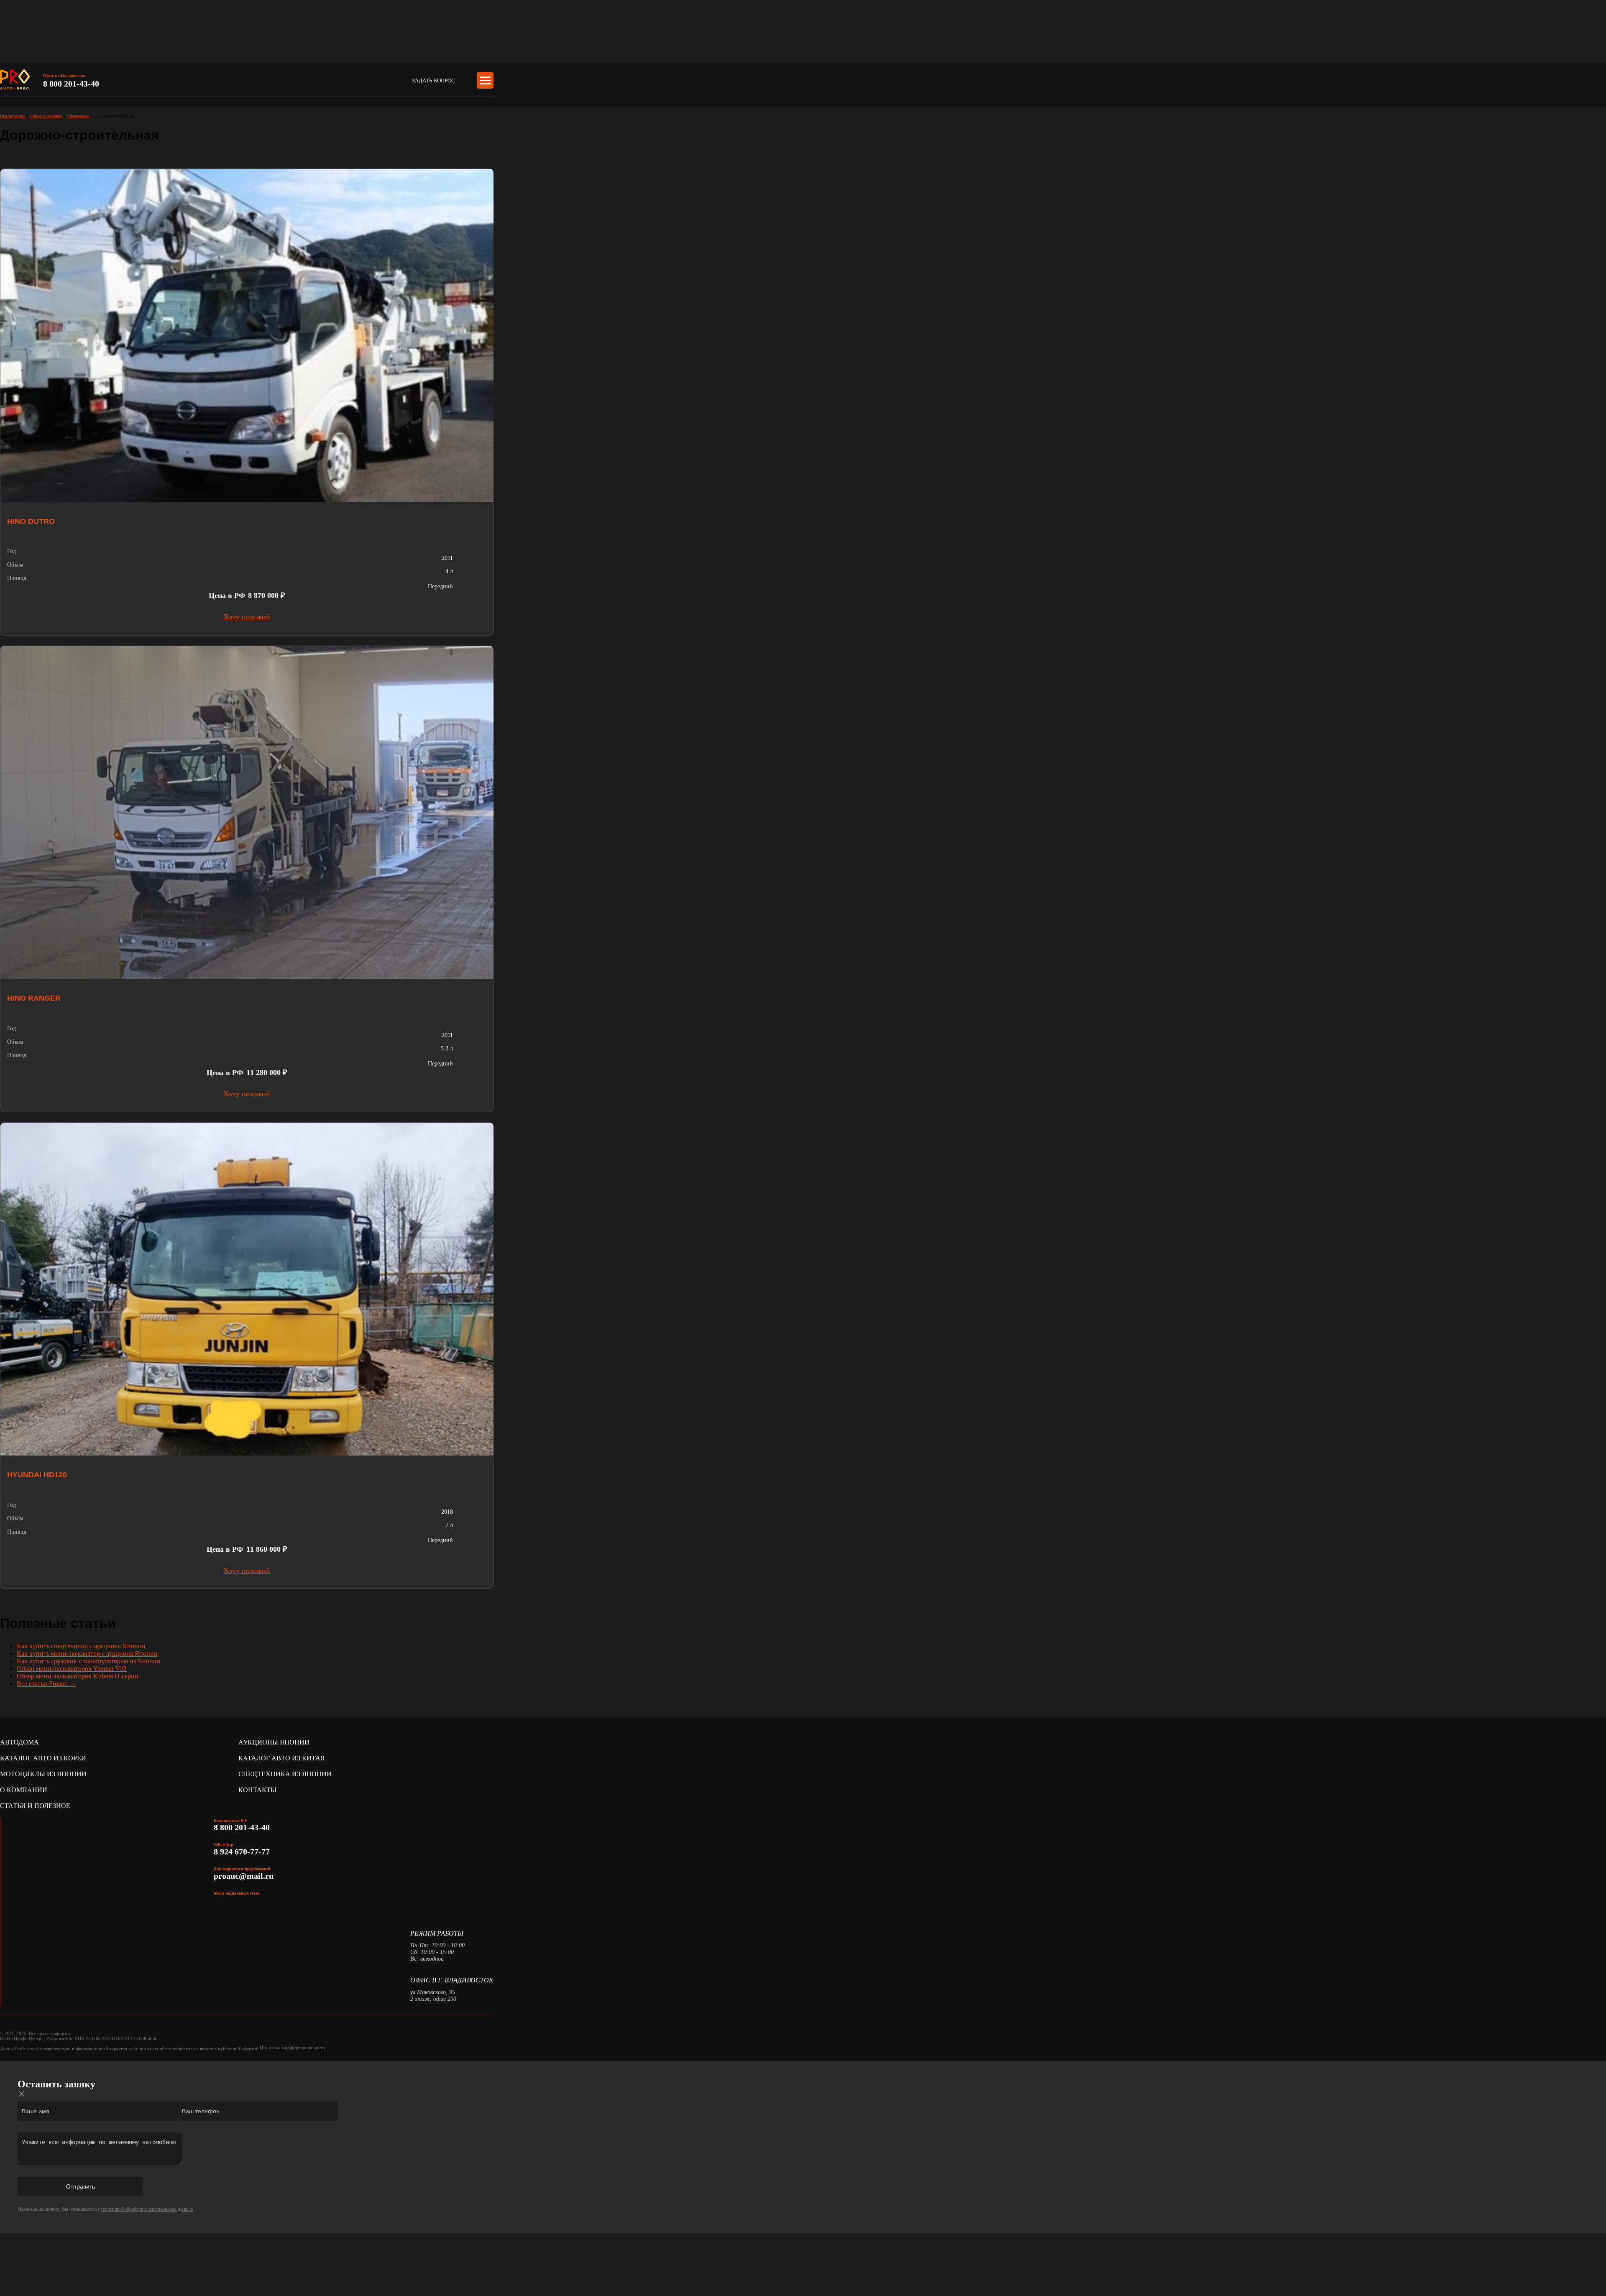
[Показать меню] (485, 80)
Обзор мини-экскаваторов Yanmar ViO (72, 1669)
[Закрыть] (22, 2094)
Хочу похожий (247, 617)
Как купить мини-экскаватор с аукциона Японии (87, 1654)
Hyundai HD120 (37, 1475)
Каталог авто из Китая (282, 1758)
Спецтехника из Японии (285, 1774)
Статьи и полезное (35, 1806)
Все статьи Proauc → (46, 1684)
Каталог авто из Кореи (43, 1758)
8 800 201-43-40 (71, 84)
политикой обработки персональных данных (147, 2209)
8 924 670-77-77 (243, 1852)
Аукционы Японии (274, 1742)
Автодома (19, 1742)
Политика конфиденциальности (292, 2048)
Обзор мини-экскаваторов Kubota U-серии (78, 1676)
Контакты (257, 1790)
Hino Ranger (34, 998)
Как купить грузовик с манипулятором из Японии (89, 1661)
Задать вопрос (433, 80)
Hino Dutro (31, 521)
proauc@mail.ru (244, 1876)
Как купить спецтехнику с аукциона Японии (81, 1646)
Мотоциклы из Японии (43, 1774)
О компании (24, 1790)
